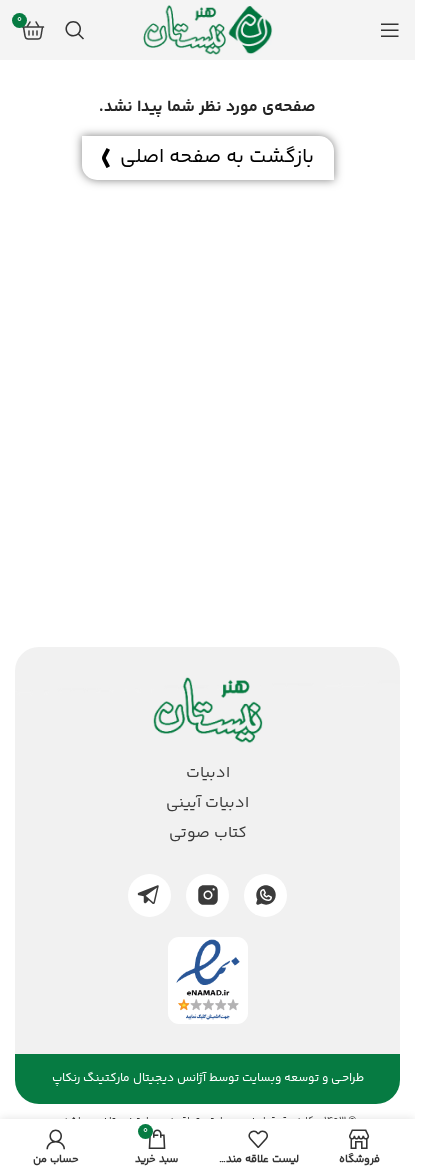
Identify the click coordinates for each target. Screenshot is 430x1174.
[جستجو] (75, 30)
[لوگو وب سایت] (208, 30)
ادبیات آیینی (207, 804)
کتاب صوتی (208, 834)
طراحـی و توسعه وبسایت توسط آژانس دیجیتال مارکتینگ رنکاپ (208, 1078)
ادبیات (208, 774)
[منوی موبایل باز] (390, 30)
